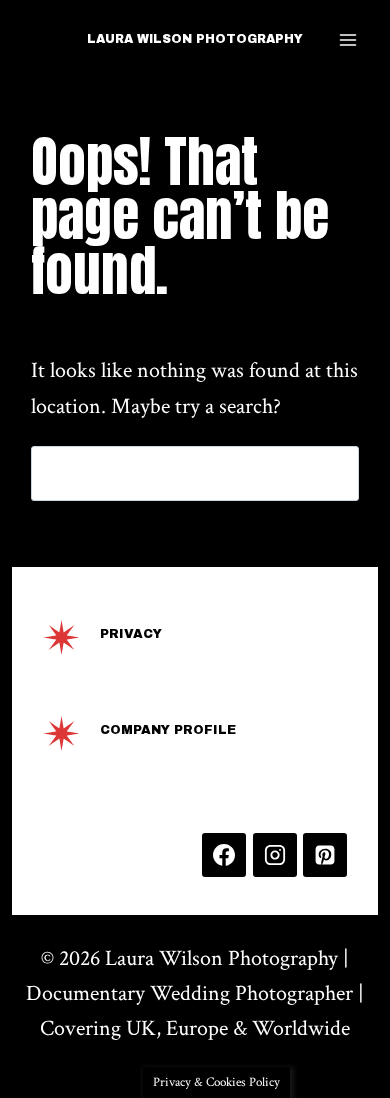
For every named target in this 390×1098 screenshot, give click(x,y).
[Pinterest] (325, 855)
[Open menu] (348, 39)
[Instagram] (275, 855)
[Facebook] (224, 855)
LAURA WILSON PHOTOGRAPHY (195, 39)
